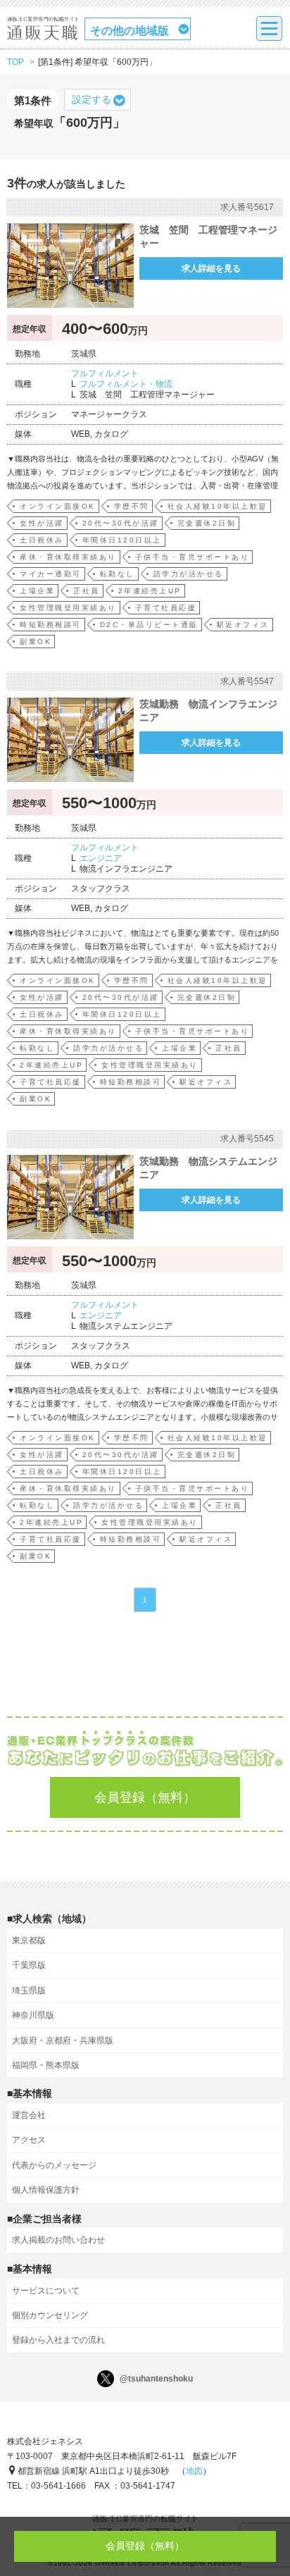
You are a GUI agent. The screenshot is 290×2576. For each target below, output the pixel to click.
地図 (194, 2471)
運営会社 (29, 2115)
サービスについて (46, 2291)
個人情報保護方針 (46, 2190)
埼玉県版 (29, 1990)
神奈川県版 (33, 2015)
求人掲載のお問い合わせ (58, 2240)
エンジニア (101, 858)
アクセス (29, 2140)
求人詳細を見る (211, 268)
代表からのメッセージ (54, 2165)
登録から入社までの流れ (58, 2340)
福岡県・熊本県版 (46, 2065)
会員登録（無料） (145, 1797)
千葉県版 (29, 1965)
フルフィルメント (105, 373)
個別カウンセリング (50, 2315)
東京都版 (29, 1940)
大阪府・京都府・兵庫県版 (63, 2041)
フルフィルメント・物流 (126, 384)
